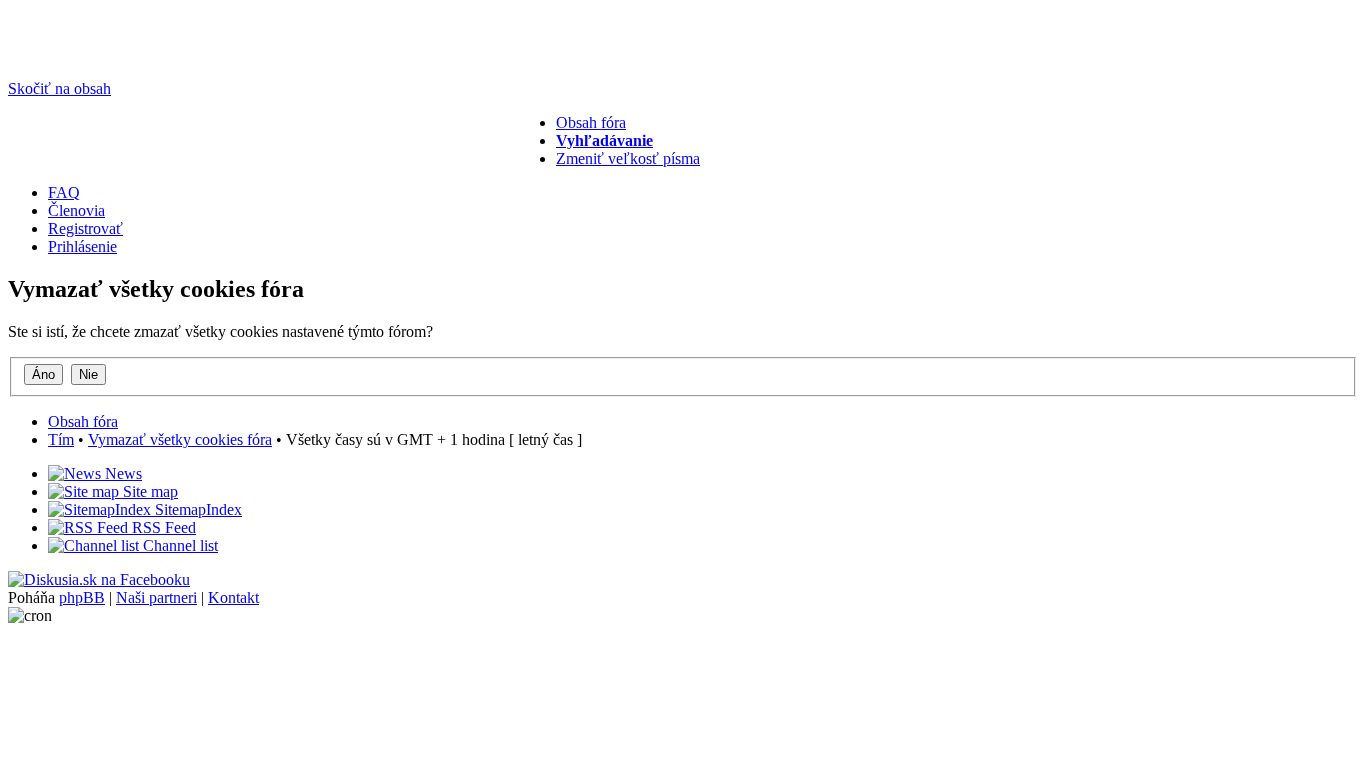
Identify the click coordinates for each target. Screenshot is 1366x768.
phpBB (82, 597)
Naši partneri (156, 597)
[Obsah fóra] (82, 54)
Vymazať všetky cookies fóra (180, 439)
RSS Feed (162, 527)
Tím (61, 439)
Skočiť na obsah (59, 88)
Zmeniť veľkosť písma (628, 158)
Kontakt (233, 597)
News (121, 473)
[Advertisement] (322, 159)
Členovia (76, 210)
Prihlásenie (82, 246)
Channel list (178, 545)
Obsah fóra (591, 122)
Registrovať (85, 228)
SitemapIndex (196, 509)
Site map (148, 491)
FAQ (64, 192)
